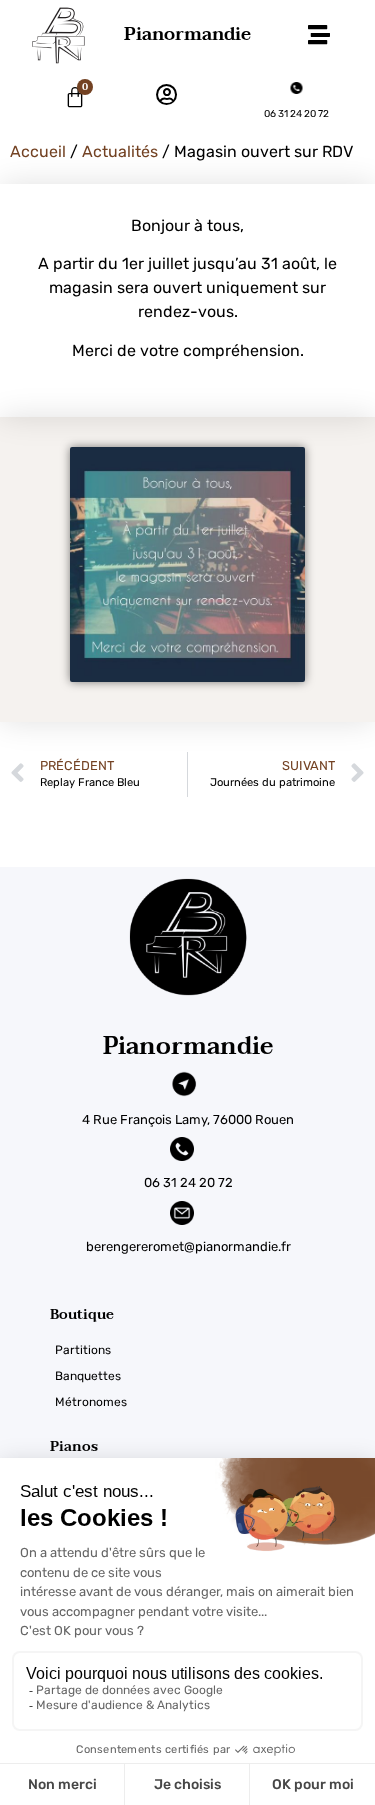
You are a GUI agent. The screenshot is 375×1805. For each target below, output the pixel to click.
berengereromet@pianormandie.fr (188, 1246)
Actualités (120, 151)
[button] (318, 35)
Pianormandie (187, 34)
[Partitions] (212, 1350)
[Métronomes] (212, 1402)
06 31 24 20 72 (296, 114)
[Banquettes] (212, 1376)
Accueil (38, 151)
